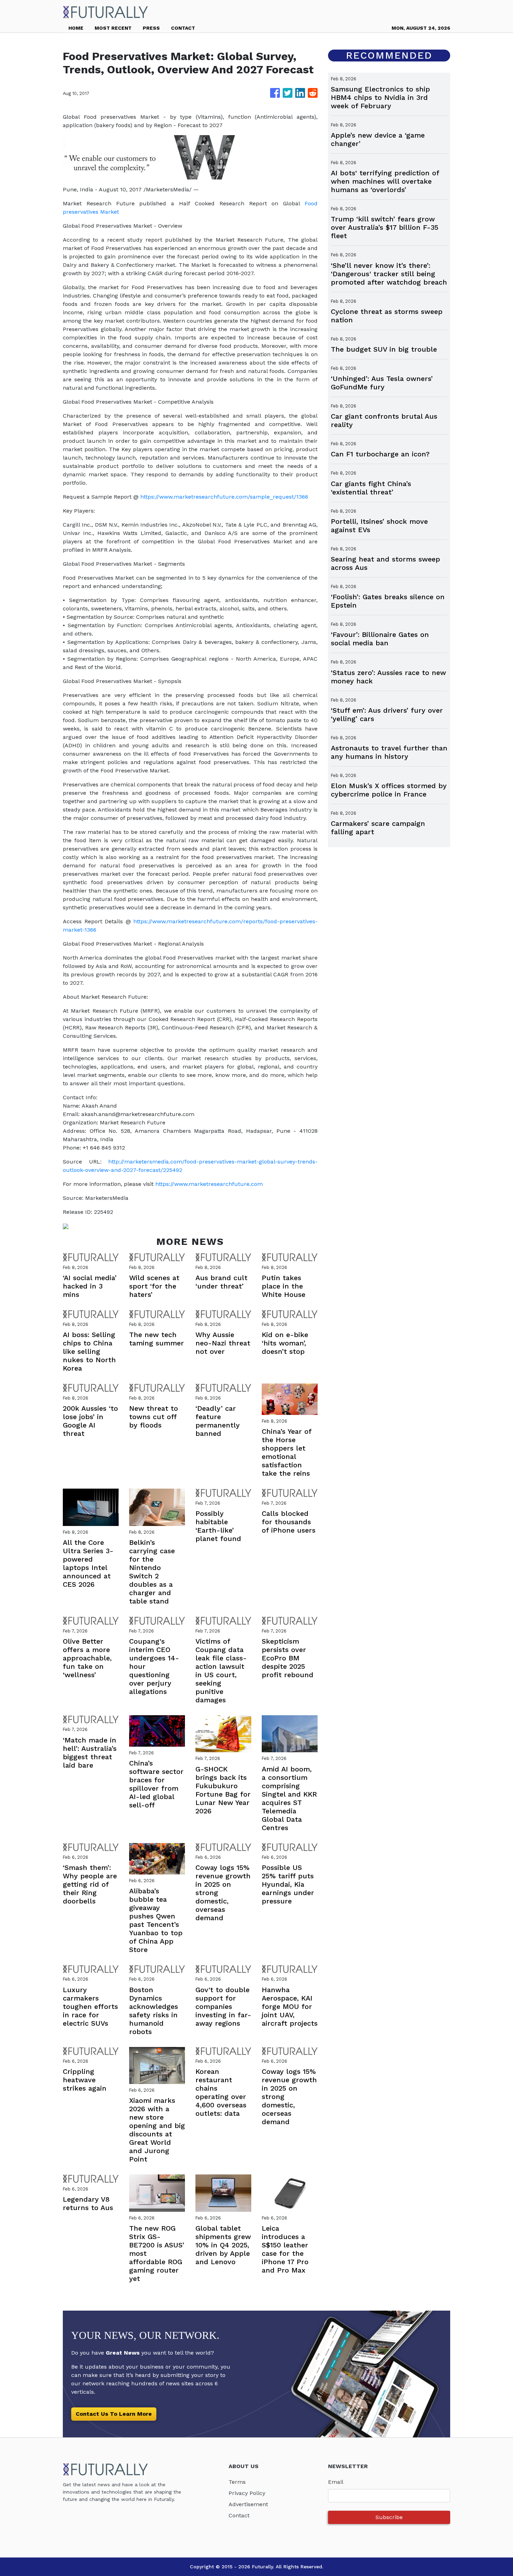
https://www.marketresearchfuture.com (209, 1184)
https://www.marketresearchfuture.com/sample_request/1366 (224, 497)
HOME (76, 28)
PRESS (151, 28)
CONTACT (183, 28)
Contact (239, 2515)
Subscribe (389, 2517)
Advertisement (248, 2504)
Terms (237, 2482)
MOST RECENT (113, 28)
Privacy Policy (247, 2493)
